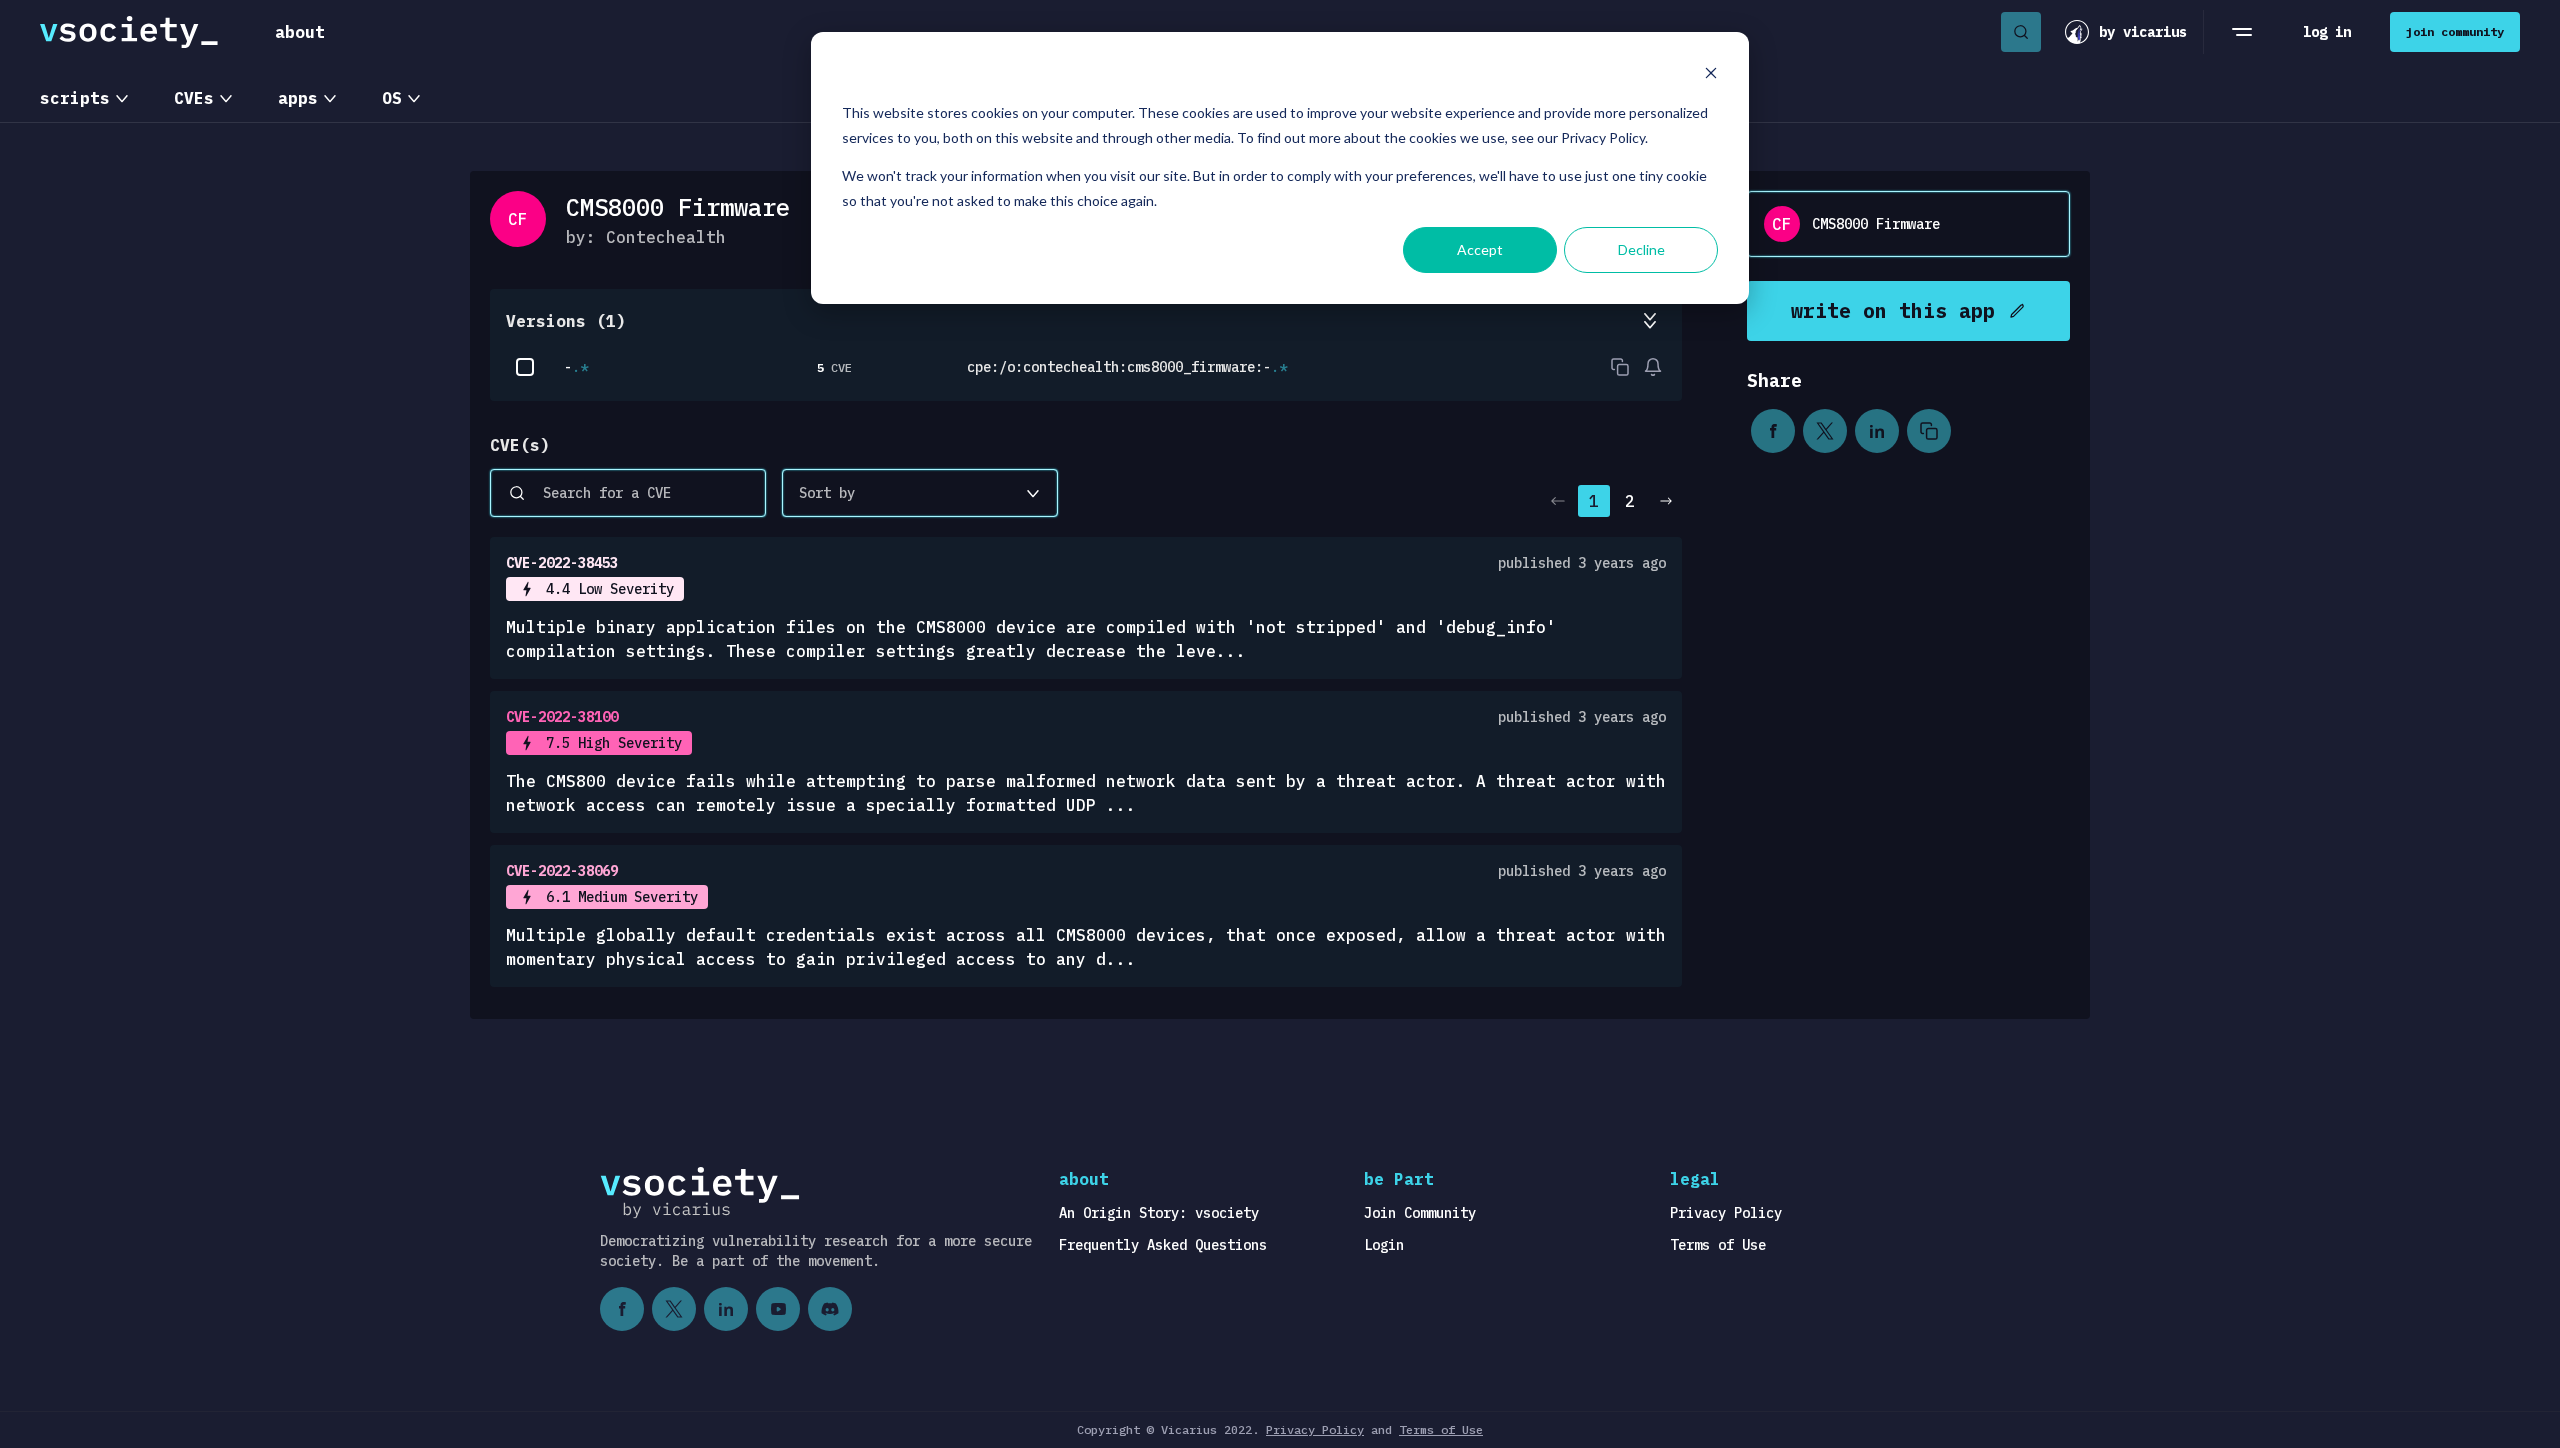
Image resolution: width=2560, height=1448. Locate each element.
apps (298, 98)
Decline (1641, 249)
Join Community (1420, 1213)
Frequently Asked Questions (1163, 1245)
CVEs (194, 98)
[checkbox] (525, 367)
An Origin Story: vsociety (1159, 1213)
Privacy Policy (1726, 1213)
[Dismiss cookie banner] (1711, 75)
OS (392, 98)
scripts (75, 98)
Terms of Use (1718, 1245)
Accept (1480, 249)
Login (1384, 1245)
